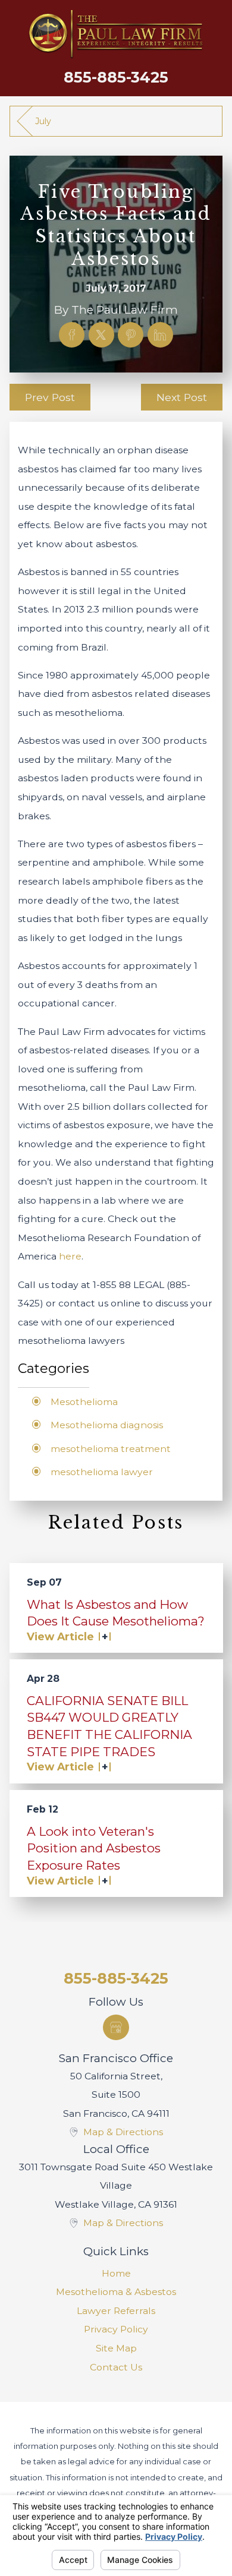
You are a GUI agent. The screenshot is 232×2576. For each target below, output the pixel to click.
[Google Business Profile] (116, 2027)
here (70, 1256)
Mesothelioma (84, 1402)
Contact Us (116, 2367)
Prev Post (50, 397)
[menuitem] (116, 2274)
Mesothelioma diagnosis (107, 1425)
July (43, 121)
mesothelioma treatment (111, 1449)
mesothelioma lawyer (102, 1472)
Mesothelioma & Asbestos (116, 2292)
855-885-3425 (116, 77)
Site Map (116, 2348)
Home (116, 2273)
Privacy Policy (116, 2329)
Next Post (182, 397)
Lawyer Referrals (116, 2311)
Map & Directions (123, 2132)
